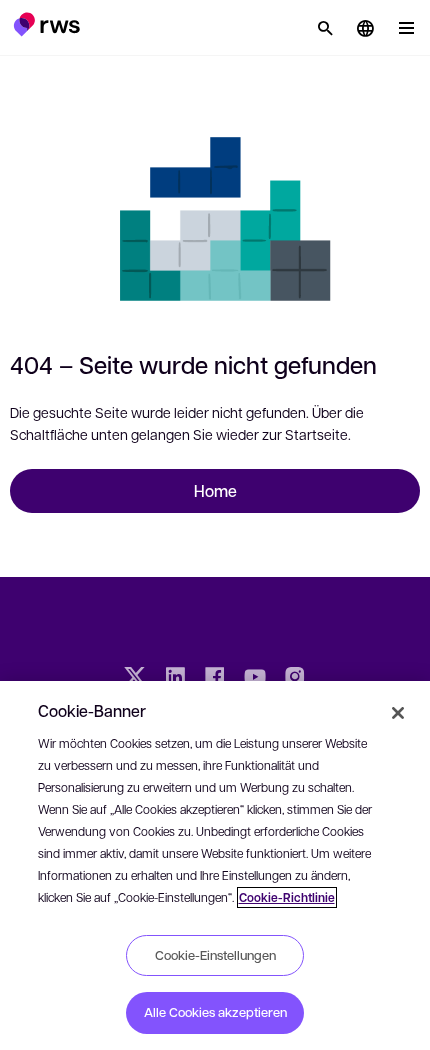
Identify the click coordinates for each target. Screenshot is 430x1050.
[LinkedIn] (175, 679)
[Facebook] (215, 679)
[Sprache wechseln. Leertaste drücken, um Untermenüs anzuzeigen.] (365, 28)
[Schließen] (398, 713)
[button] (46, 24)
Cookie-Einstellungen (215, 955)
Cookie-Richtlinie (287, 897)
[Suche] (325, 28)
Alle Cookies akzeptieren (215, 1012)
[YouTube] (255, 679)
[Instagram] (295, 679)
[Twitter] (135, 679)
